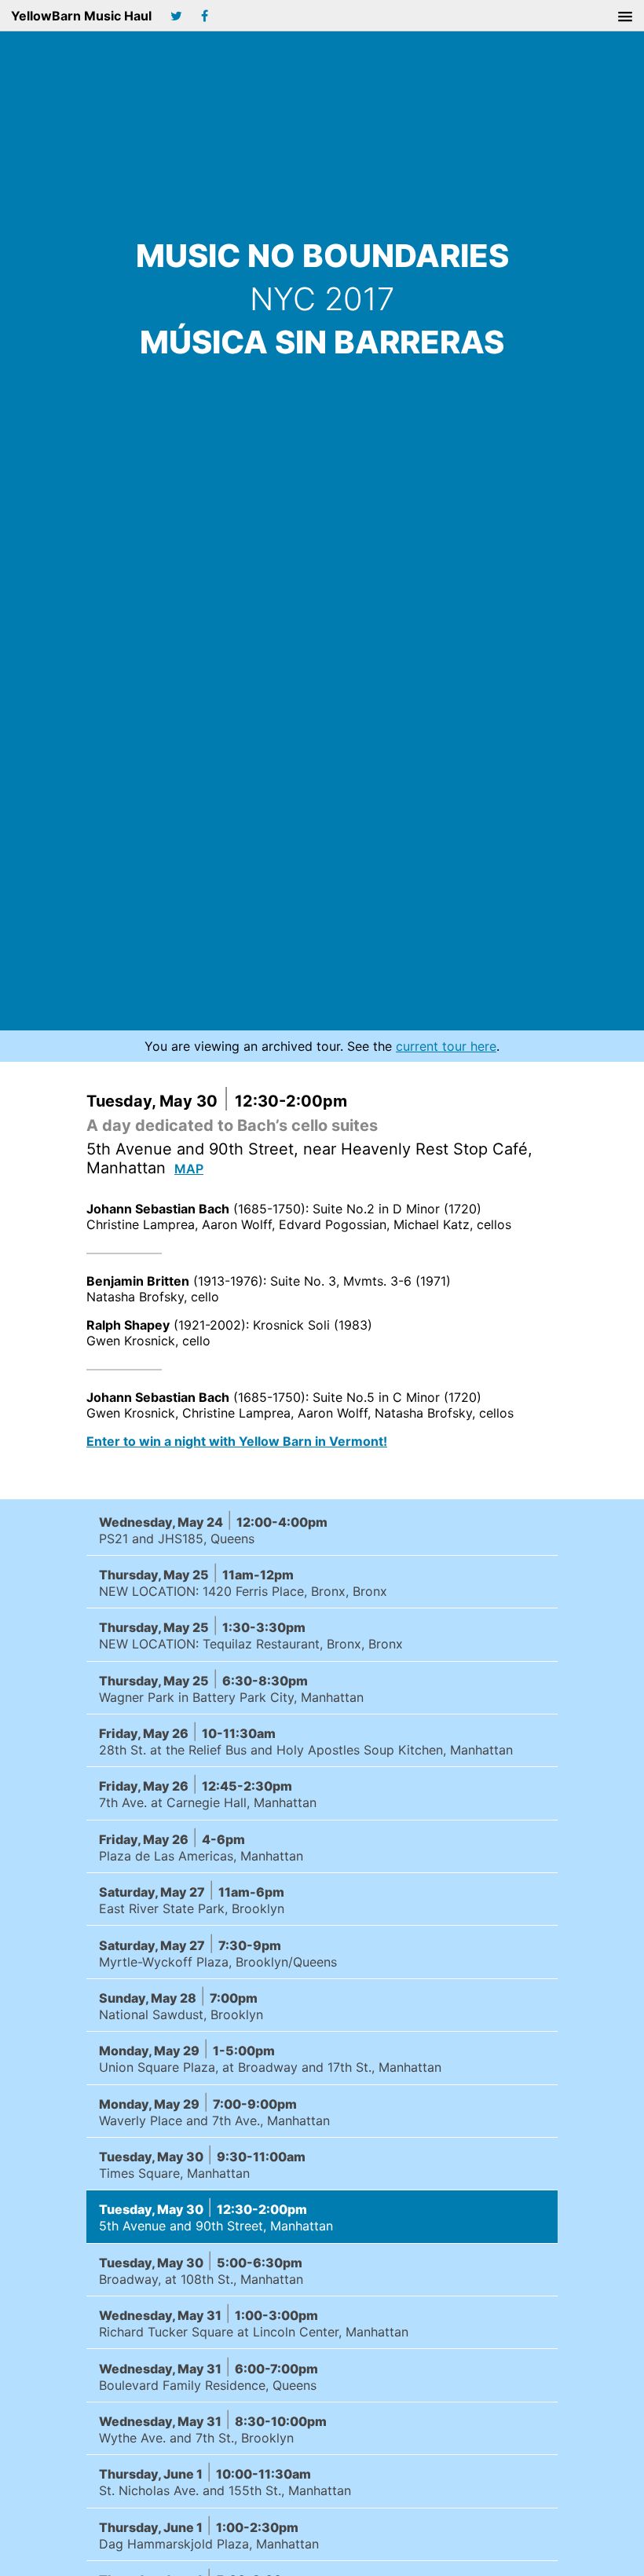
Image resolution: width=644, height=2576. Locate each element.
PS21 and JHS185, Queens (213, 1529)
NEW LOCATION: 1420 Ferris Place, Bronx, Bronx (243, 1581)
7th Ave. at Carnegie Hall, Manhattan (208, 1793)
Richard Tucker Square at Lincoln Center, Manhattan (254, 2322)
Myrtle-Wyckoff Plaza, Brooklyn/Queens (218, 1952)
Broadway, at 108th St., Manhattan (201, 2269)
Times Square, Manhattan (202, 2163)
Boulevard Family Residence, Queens (209, 2375)
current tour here (446, 1046)
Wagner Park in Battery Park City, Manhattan (231, 1687)
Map (189, 1169)
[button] (625, 17)
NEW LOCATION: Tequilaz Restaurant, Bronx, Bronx (251, 1634)
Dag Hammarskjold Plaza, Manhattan (209, 2534)
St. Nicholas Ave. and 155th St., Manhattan (225, 2481)
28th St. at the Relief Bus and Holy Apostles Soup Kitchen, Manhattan (306, 1740)
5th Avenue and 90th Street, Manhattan (216, 2216)
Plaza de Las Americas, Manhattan (201, 1846)
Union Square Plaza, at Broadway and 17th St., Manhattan (270, 2057)
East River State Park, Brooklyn (192, 1899)
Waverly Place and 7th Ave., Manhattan (214, 2111)
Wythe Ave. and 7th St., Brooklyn (213, 2428)
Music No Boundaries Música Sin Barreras (322, 299)
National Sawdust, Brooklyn (181, 2005)
